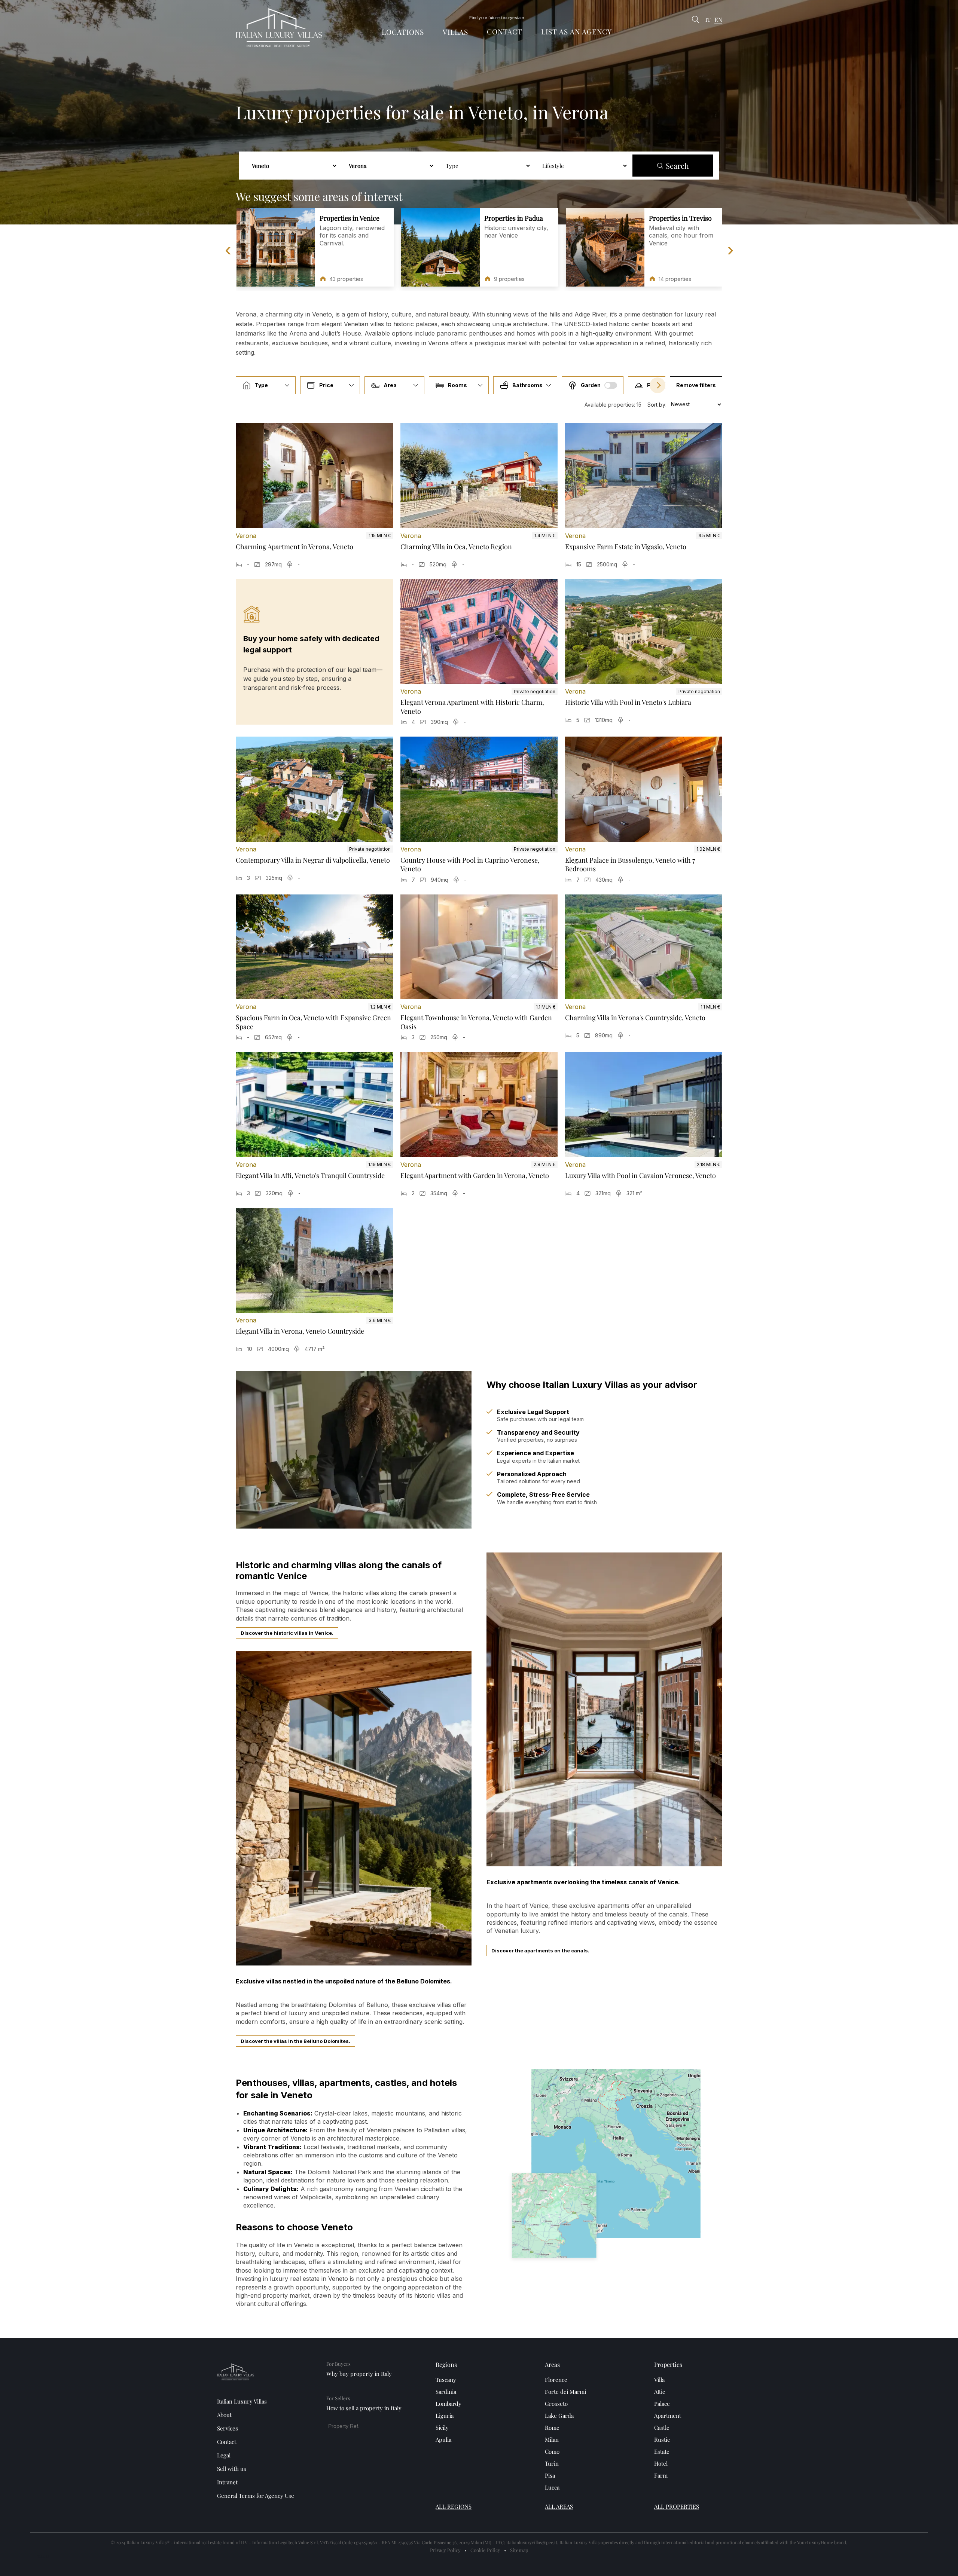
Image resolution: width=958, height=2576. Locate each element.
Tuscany (446, 2380)
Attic (660, 2392)
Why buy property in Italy (359, 2374)
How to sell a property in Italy (364, 2408)
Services (228, 2428)
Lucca (552, 2487)
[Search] (696, 20)
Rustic (662, 2439)
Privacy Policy (445, 2550)
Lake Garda (559, 2416)
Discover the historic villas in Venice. (287, 1633)
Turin (552, 2463)
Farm (661, 2475)
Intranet (227, 2482)
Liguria (445, 2416)
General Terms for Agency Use (256, 2496)
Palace (662, 2404)
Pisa (550, 2475)
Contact (505, 31)
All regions (454, 2506)
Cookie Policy (485, 2550)
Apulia (443, 2439)
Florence (556, 2380)
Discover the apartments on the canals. (540, 1951)
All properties (677, 2506)
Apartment (668, 2416)
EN (718, 20)
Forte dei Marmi (565, 2392)
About (224, 2415)
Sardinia (446, 2392)
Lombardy (449, 2404)
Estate (662, 2451)
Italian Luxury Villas (242, 2401)
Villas (455, 32)
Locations (403, 32)
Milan (552, 2439)
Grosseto (556, 2404)
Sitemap (519, 2550)
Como (552, 2451)
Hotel (661, 2463)
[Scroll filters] (658, 385)
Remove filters (696, 385)
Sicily (442, 2427)
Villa (659, 2380)
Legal (224, 2455)
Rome (552, 2427)
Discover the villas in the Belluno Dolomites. (295, 2041)
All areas (559, 2506)
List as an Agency (576, 31)
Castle (662, 2427)
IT (708, 20)
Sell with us (232, 2469)
